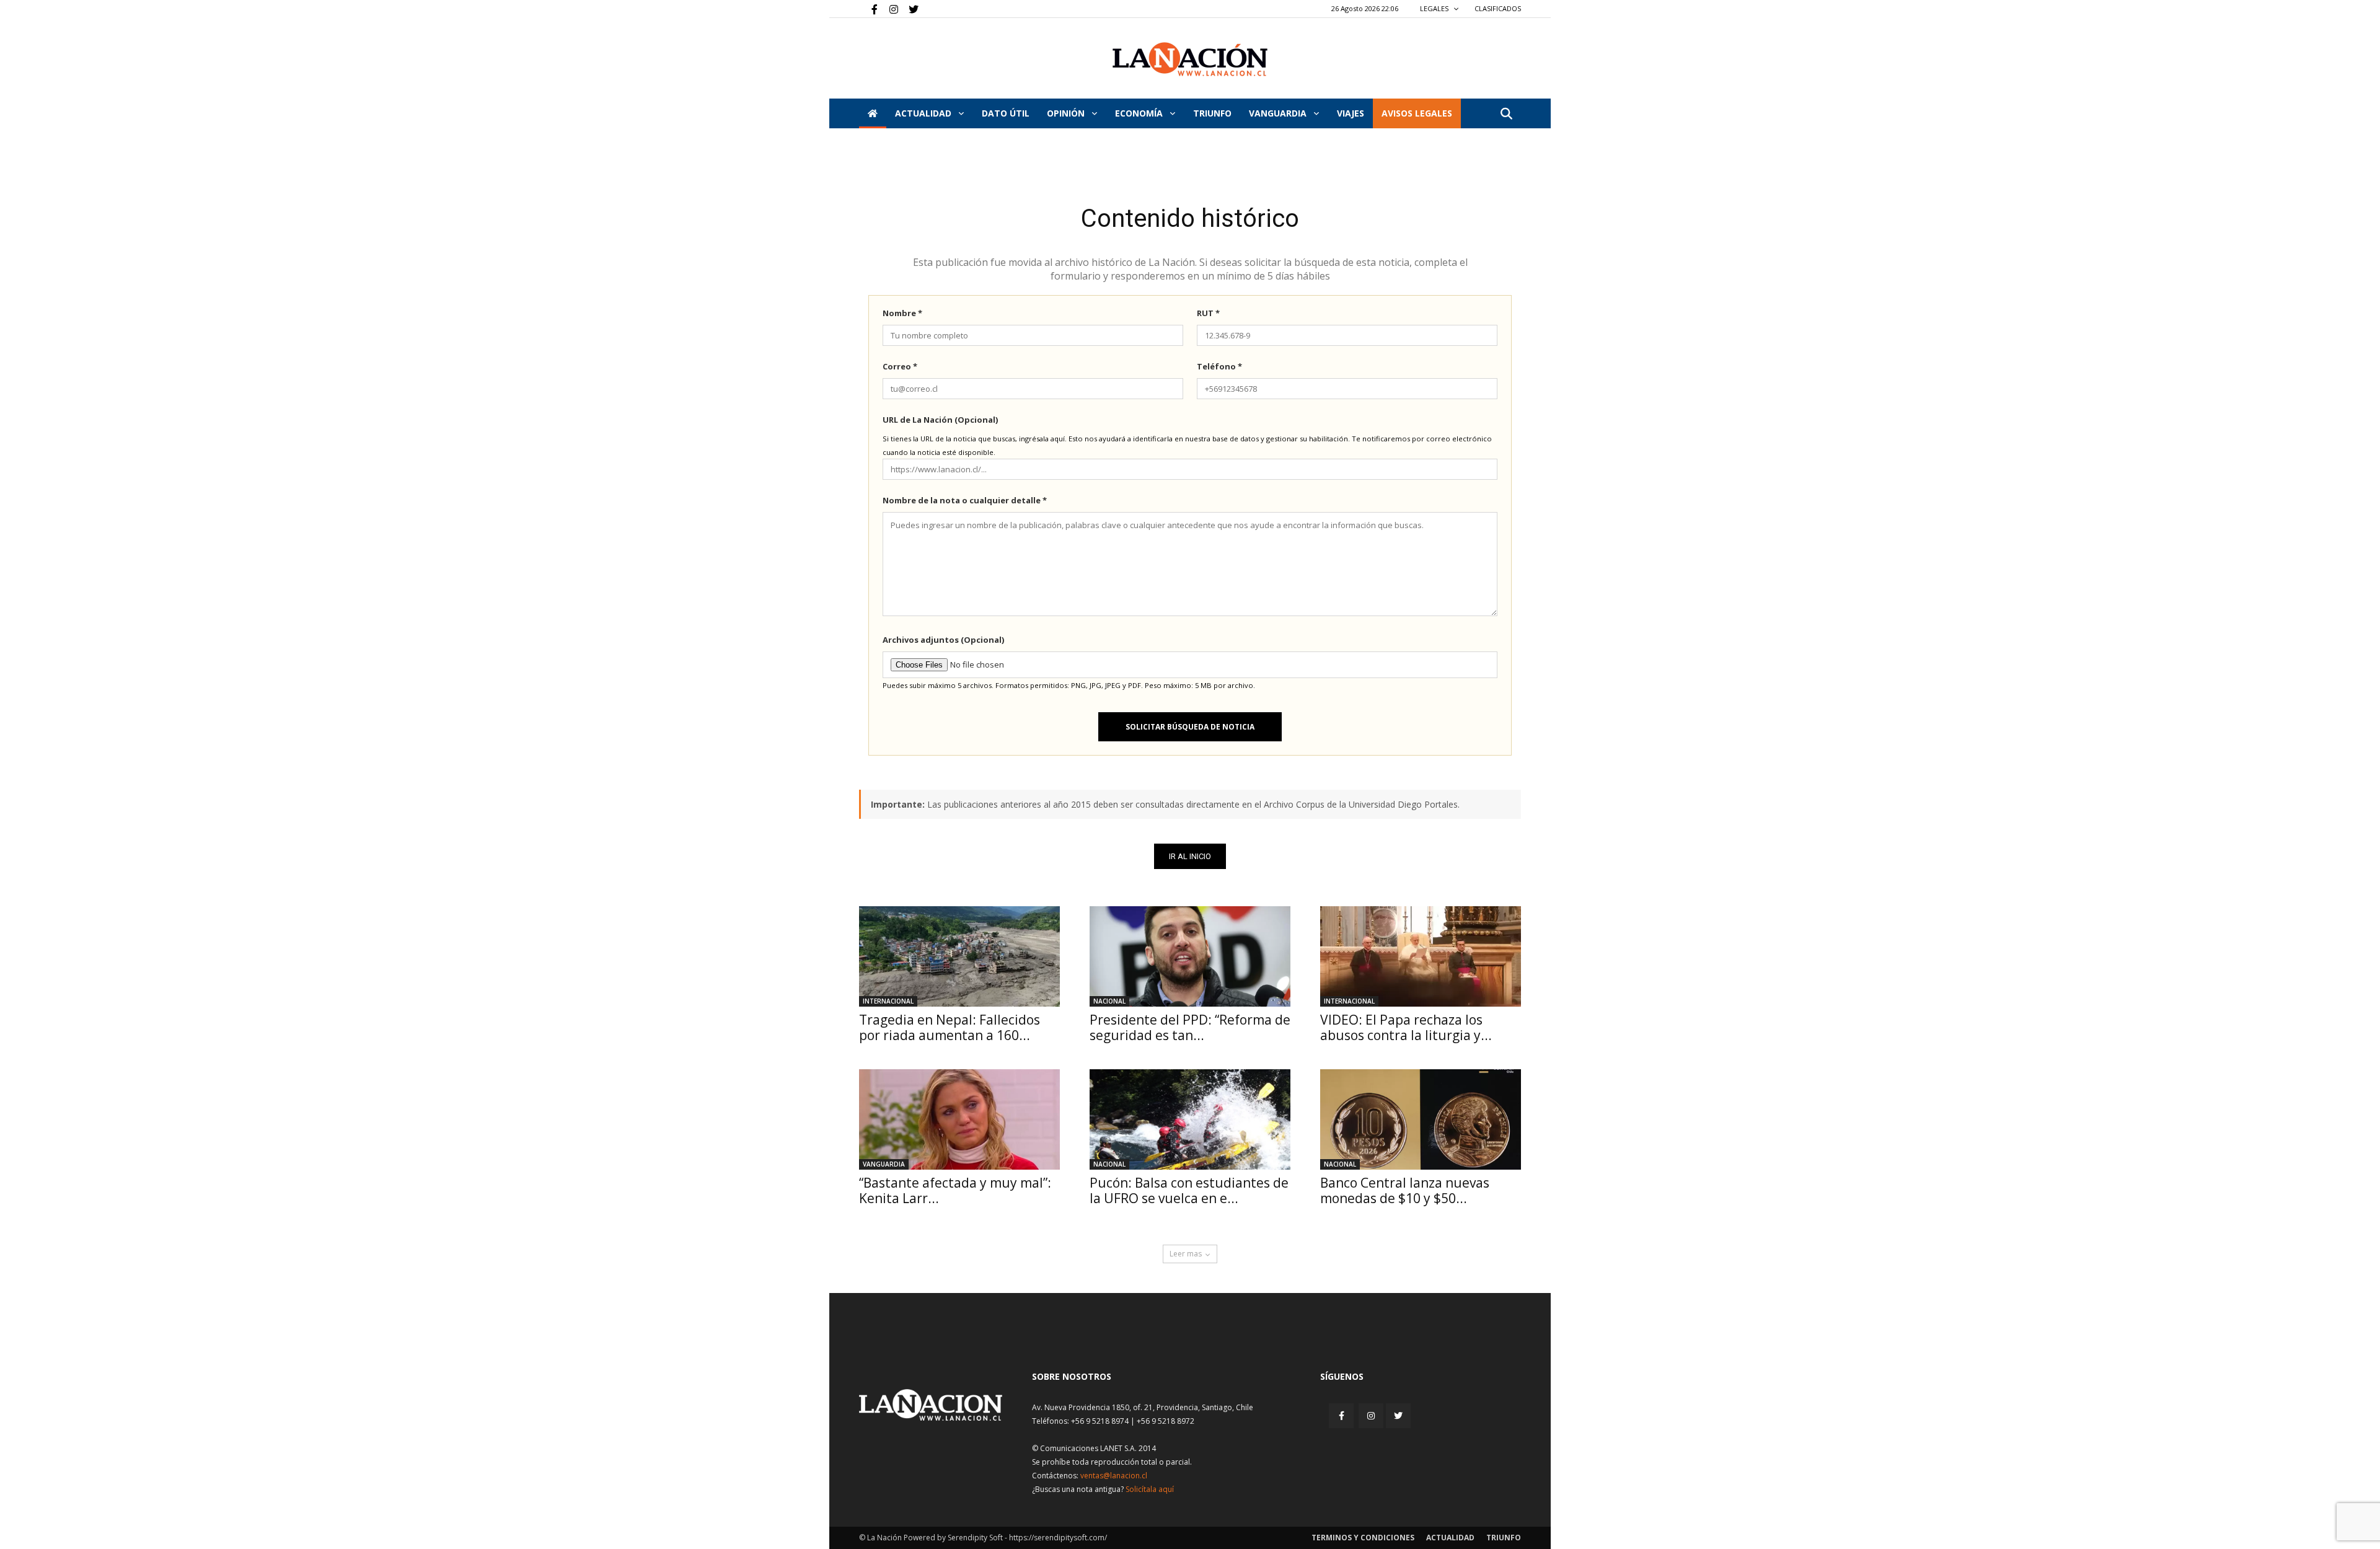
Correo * (900, 366)
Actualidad (924, 113)
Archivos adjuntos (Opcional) (943, 640)
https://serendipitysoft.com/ (1058, 1538)
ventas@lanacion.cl (1114, 1476)
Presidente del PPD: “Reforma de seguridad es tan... (1190, 1027)
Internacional (888, 1001)
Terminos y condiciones (1363, 1538)
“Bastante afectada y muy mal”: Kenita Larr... (955, 1190)
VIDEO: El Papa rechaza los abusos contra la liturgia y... (1406, 1027)
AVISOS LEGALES (1417, 113)
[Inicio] (873, 113)
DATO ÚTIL (1006, 113)
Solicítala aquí (1150, 1489)
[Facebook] (868, 9)
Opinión (1067, 113)
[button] (1506, 114)
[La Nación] (1190, 59)
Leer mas (1186, 1254)
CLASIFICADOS (1498, 8)
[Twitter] (909, 9)
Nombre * (902, 313)
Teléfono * (1219, 366)
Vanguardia (1279, 113)
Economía (1140, 113)
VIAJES (1351, 113)
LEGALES (1435, 8)
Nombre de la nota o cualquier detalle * (965, 500)
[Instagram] (889, 9)
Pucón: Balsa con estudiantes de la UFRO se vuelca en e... (1189, 1190)
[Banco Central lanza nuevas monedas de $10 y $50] (1421, 1119)
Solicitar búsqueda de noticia (1190, 727)
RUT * (1208, 313)
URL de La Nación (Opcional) (940, 420)
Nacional (1109, 1001)
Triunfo (1212, 113)
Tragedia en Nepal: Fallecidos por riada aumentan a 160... (950, 1027)
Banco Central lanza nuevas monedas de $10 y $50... (1405, 1190)
